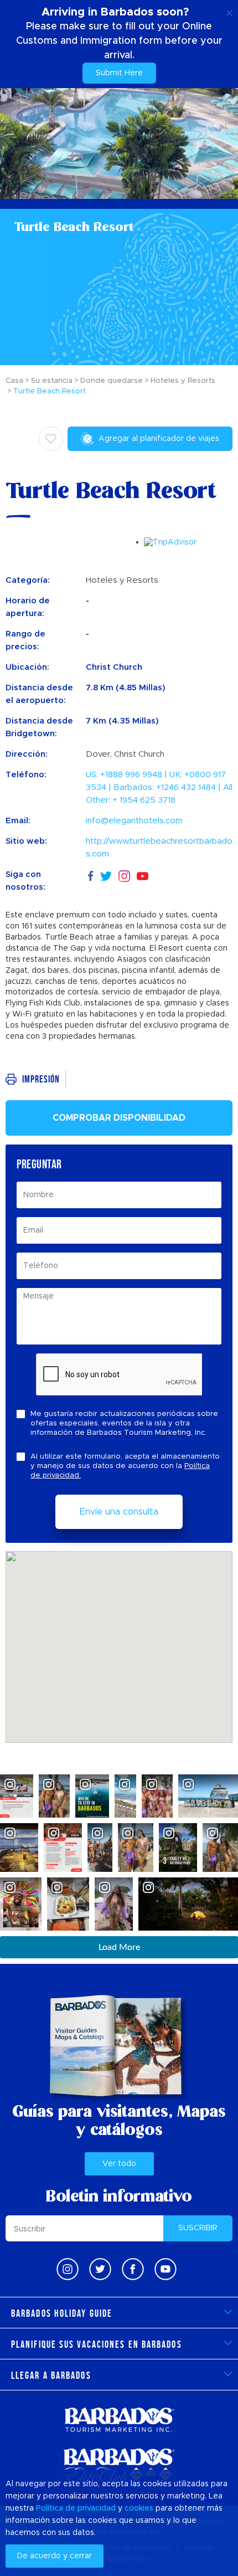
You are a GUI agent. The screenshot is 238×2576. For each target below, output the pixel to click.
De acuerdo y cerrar (55, 2556)
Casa (14, 381)
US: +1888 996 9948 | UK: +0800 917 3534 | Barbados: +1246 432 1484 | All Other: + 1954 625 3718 (159, 787)
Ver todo (119, 2164)
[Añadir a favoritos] (51, 439)
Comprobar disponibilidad (119, 1118)
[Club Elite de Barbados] (119, 2466)
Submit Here (119, 73)
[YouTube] (143, 875)
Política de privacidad (76, 2508)
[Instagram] (124, 875)
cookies (139, 2508)
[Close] (229, 11)
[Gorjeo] (100, 2269)
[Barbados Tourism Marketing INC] (119, 2420)
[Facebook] (91, 874)
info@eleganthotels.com (134, 821)
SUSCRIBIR (198, 2228)
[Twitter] (106, 874)
